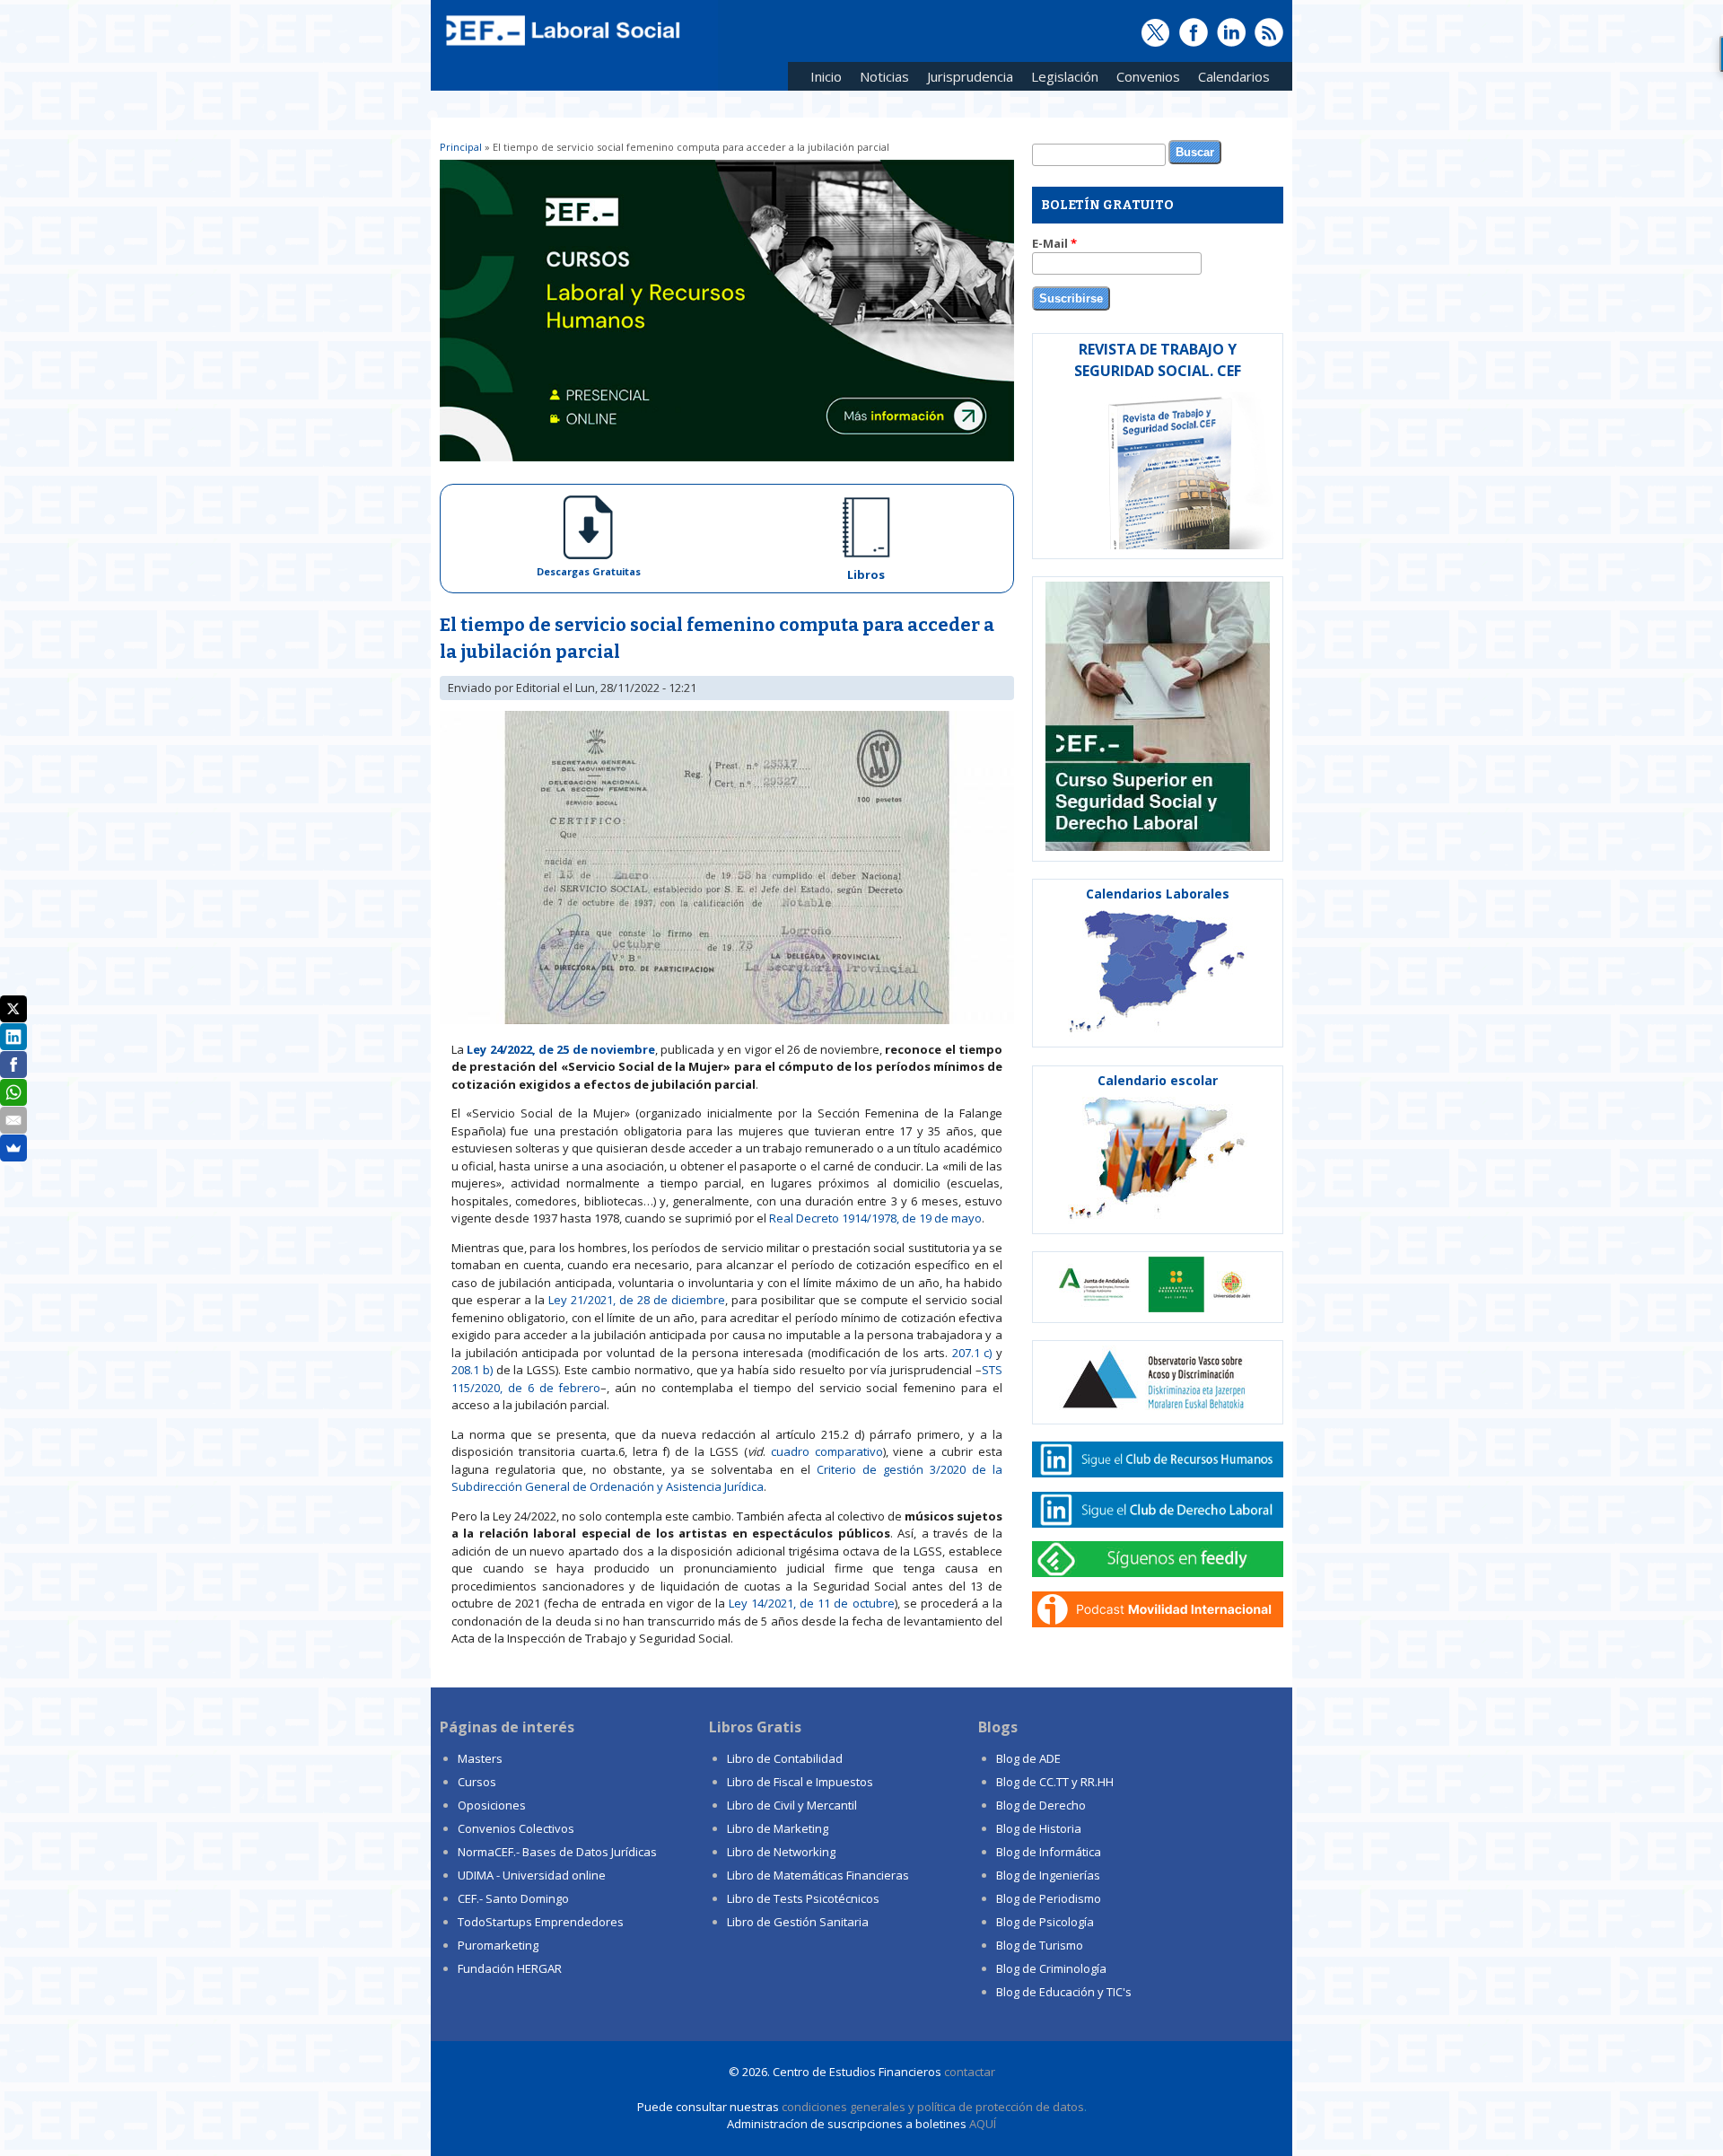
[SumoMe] (13, 1148)
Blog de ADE (1028, 1758)
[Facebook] (13, 1065)
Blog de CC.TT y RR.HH (1055, 1782)
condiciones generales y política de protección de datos (933, 2107)
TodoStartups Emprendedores (541, 1922)
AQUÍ (983, 2124)
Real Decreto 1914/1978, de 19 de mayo (875, 1218)
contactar (970, 2072)
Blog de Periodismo (1049, 1898)
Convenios (1144, 79)
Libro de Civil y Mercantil (792, 1805)
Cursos (477, 1782)
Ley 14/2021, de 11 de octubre (812, 1603)
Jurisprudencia (966, 79)
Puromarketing (498, 1945)
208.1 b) (472, 1370)
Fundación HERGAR (510, 1968)
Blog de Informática (1049, 1852)
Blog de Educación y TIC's (1064, 1992)
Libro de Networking (781, 1852)
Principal (461, 147)
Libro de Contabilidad (785, 1758)
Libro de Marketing (778, 1828)
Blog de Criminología (1051, 1968)
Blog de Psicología (1045, 1922)
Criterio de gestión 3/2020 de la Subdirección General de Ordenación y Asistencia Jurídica (727, 1478)
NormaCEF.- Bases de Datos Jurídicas (557, 1852)
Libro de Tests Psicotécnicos (803, 1898)
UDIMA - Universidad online (532, 1875)
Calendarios (1229, 79)
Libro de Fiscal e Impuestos (800, 1782)
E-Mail (1054, 243)
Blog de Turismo (1040, 1945)
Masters (480, 1758)
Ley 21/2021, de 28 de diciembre (637, 1300)
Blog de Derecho (1041, 1805)
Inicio (826, 76)
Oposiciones (492, 1805)
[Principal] (561, 47)
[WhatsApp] (13, 1092)
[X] (13, 1009)
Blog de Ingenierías (1048, 1875)
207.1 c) (972, 1353)
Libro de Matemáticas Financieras (818, 1875)
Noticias (884, 76)
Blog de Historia (1039, 1828)
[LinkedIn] (13, 1037)
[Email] (13, 1120)
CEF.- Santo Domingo (513, 1898)
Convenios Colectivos (516, 1828)
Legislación (1060, 79)
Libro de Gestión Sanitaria (798, 1922)
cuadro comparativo (827, 1451)
